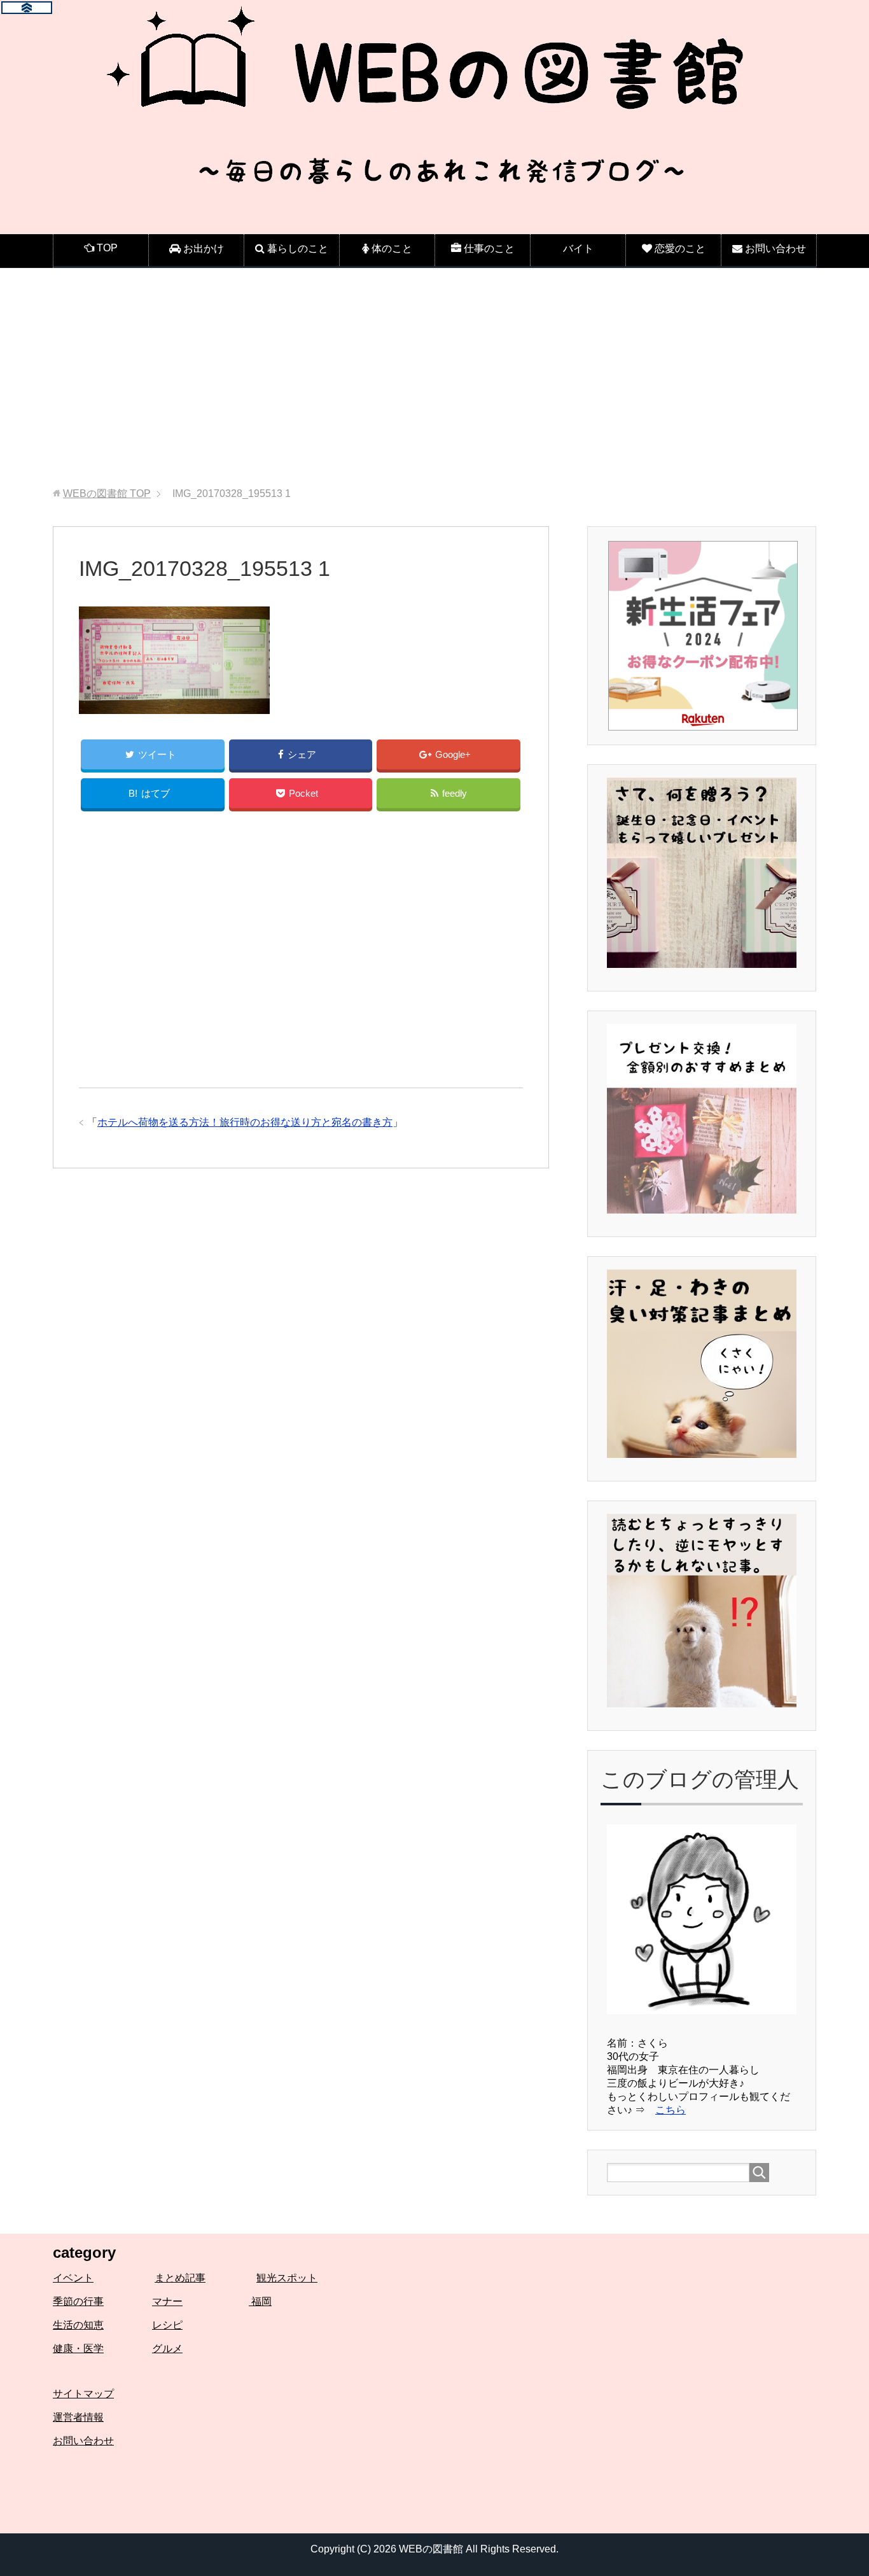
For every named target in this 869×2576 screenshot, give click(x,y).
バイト (578, 248)
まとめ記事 (180, 2278)
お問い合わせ (83, 2441)
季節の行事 (78, 2301)
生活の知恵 (78, 2325)
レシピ (167, 2325)
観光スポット (287, 2278)
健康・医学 (78, 2348)
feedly (455, 793)
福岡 (260, 2301)
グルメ (167, 2348)
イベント (73, 2278)
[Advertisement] (434, 378)
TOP (107, 493)
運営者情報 (78, 2417)
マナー (167, 2301)
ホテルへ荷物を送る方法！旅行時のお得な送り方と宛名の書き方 (245, 1122)
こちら (671, 2110)
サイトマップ (83, 2394)
